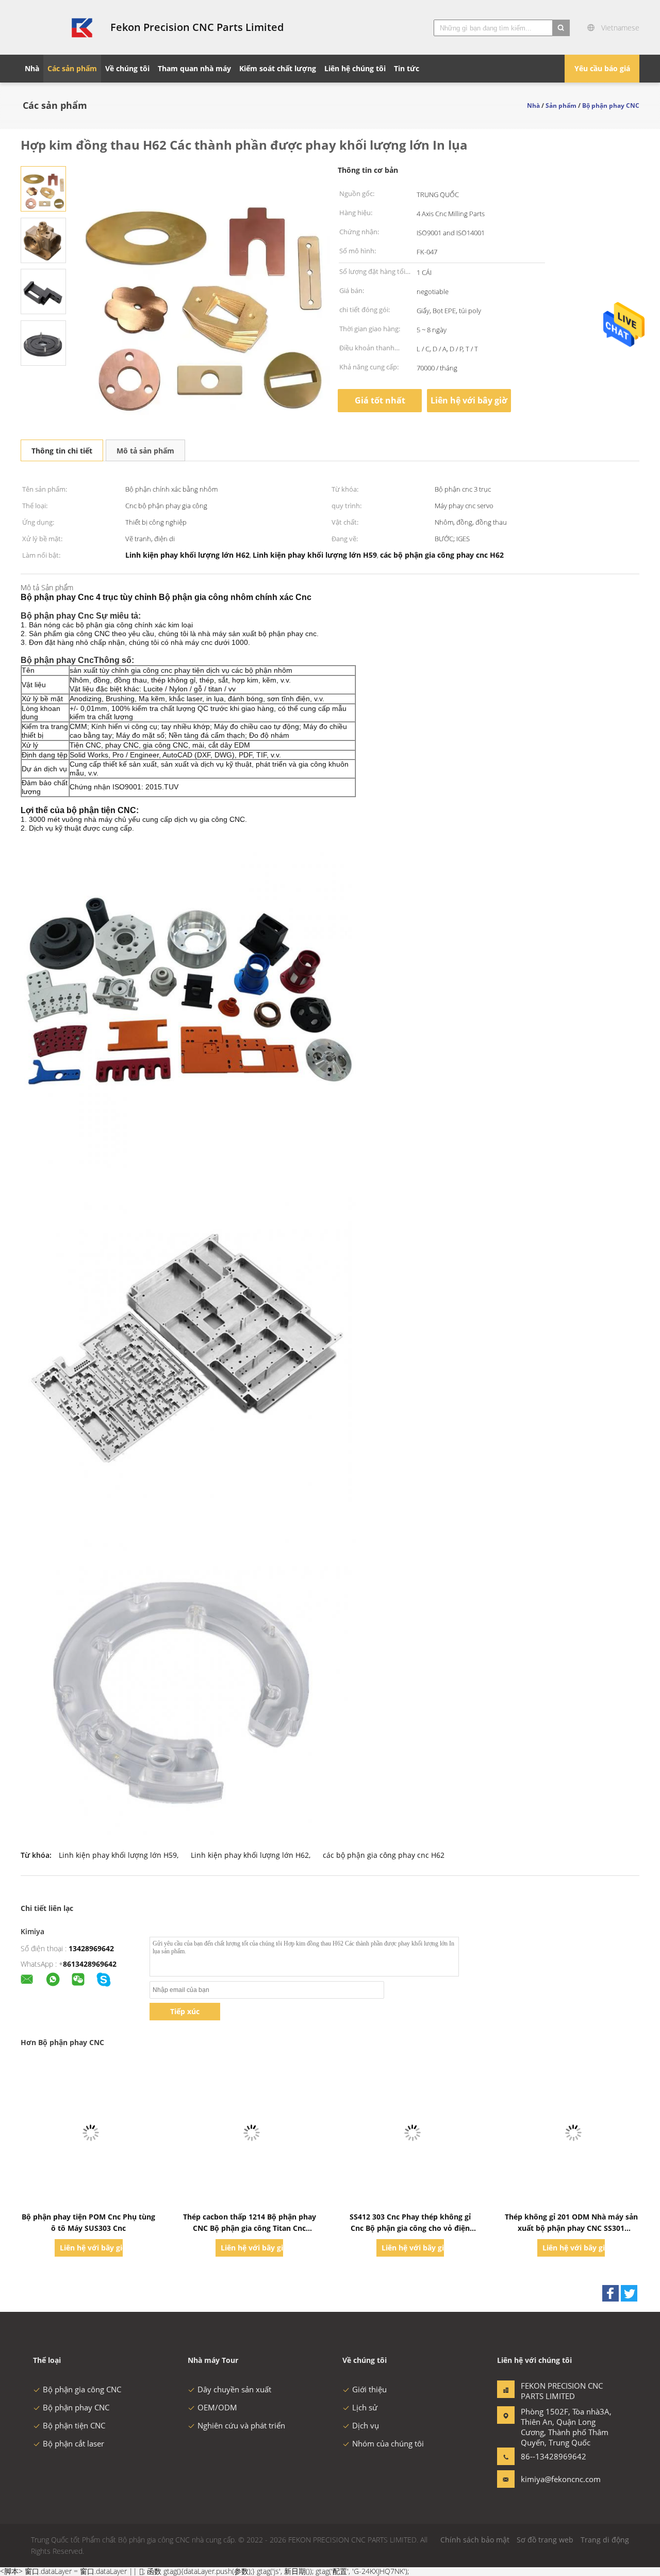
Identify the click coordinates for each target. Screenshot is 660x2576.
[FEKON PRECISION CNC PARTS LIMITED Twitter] (629, 2293)
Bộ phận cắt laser (73, 2443)
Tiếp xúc (185, 2011)
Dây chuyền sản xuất (234, 2389)
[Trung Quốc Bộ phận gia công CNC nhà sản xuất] (59, 27)
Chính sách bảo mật (475, 2540)
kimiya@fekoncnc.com (553, 2479)
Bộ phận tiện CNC (74, 2425)
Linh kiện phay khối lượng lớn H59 (118, 1855)
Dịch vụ (366, 2425)
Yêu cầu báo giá (602, 68)
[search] (561, 28)
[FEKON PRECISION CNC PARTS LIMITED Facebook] (610, 2293)
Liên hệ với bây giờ (469, 400)
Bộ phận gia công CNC (82, 2389)
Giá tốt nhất (380, 400)
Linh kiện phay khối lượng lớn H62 (250, 1855)
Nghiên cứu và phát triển (241, 2425)
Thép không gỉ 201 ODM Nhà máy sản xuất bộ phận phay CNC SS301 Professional (571, 2228)
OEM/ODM (217, 2407)
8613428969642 (90, 1964)
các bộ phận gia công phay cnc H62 (384, 1855)
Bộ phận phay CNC (76, 2407)
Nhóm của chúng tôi (388, 2443)
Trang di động (605, 2540)
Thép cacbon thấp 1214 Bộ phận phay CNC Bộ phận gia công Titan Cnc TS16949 (250, 2228)
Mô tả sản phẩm (145, 451)
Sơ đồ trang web (545, 2540)
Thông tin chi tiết (62, 451)
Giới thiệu (369, 2389)
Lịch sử (365, 2407)
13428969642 (91, 1948)
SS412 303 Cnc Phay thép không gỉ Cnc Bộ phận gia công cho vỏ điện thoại (410, 2228)
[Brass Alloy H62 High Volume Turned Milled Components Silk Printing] (43, 188)
